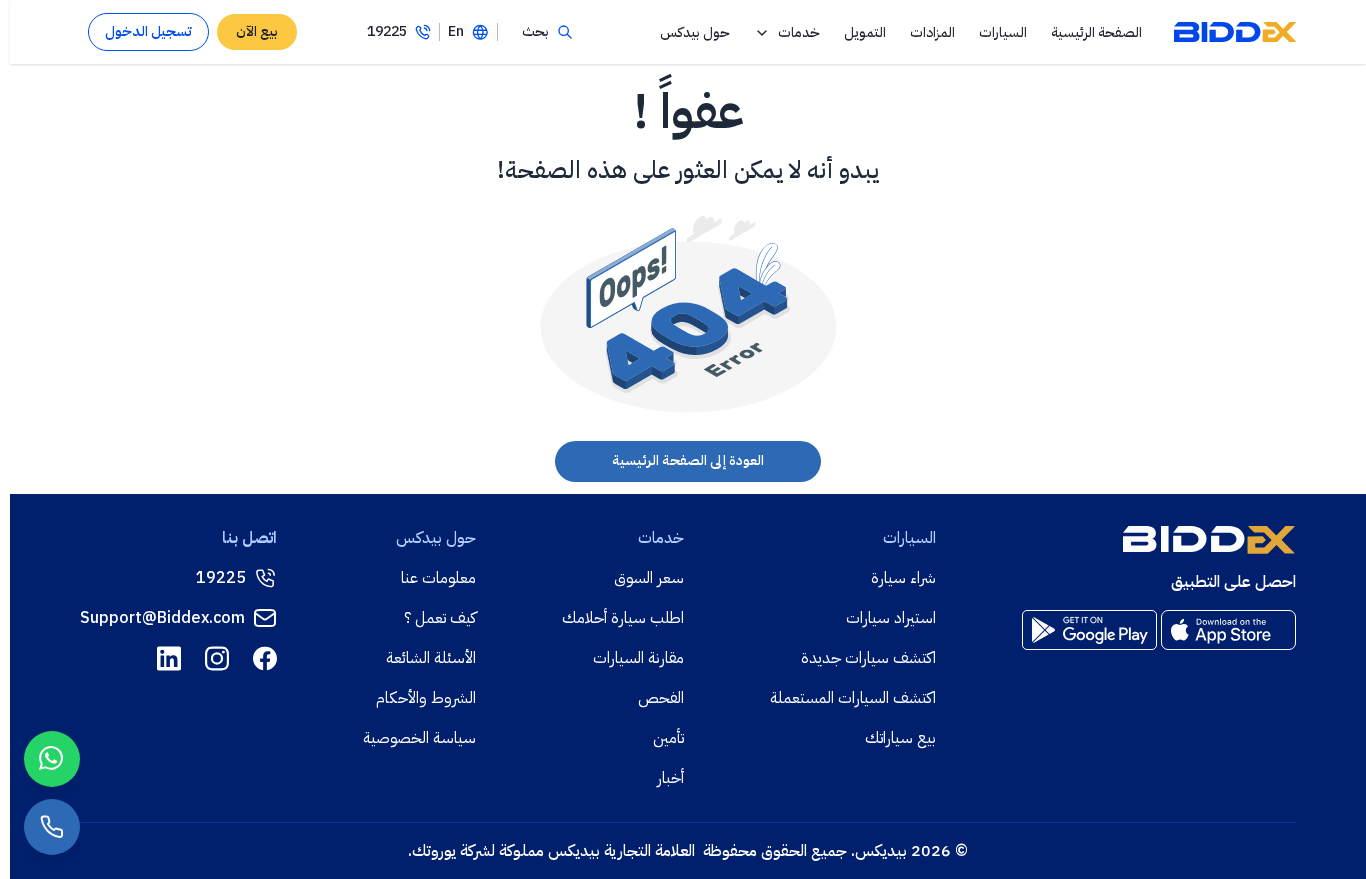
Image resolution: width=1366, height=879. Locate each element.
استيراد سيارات (891, 618)
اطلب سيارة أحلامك (623, 618)
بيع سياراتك (900, 738)
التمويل (865, 32)
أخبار (670, 778)
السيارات (1003, 32)
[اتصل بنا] (52, 827)
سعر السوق (649, 578)
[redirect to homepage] (1235, 32)
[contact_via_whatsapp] (52, 759)
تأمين (668, 738)
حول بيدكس (695, 32)
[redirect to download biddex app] (1228, 630)
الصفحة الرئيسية (1096, 32)
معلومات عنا (438, 578)
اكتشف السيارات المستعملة (853, 698)
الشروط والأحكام (426, 698)
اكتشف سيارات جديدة (868, 658)
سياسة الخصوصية (419, 738)
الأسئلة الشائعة (431, 658)
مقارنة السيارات (638, 658)
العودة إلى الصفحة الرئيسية (688, 460)
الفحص (661, 698)
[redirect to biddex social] (265, 658)
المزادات (932, 32)
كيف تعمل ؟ (440, 618)
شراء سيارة (903, 578)
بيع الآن (257, 31)
